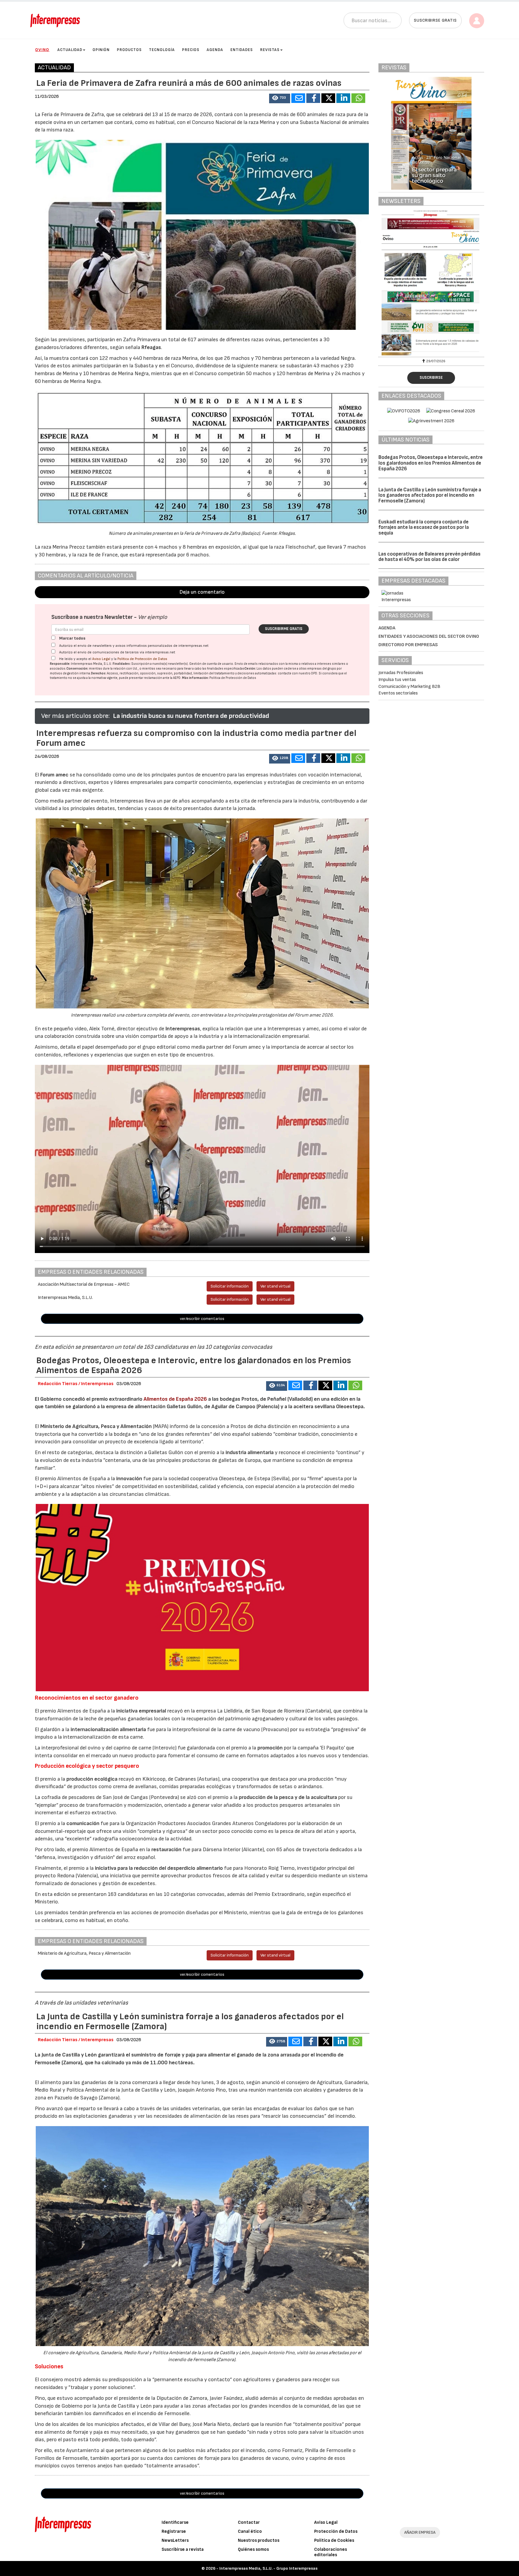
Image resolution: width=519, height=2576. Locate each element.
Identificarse (175, 2522)
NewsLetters (175, 2540)
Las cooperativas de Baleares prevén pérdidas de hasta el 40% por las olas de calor (429, 557)
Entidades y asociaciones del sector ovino (429, 636)
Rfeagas (151, 347)
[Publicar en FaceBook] (313, 98)
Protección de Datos (336, 2531)
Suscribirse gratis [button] (435, 20)
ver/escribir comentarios (202, 1319)
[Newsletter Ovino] (431, 283)
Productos (129, 50)
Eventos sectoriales (398, 693)
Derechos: (99, 673)
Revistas (270, 50)
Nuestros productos (259, 2540)
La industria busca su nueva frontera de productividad (191, 716)
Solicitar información (230, 1286)
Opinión (101, 50)
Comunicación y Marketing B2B (409, 687)
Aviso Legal (101, 659)
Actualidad (70, 50)
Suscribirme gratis (284, 629)
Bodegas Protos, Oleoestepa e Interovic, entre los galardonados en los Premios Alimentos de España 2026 (431, 463)
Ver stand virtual (275, 1286)
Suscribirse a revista (183, 2549)
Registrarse (174, 2531)
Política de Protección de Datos (142, 659)
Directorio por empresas (408, 645)
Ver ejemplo (152, 617)
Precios (191, 50)
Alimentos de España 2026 (175, 1399)
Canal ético (250, 2531)
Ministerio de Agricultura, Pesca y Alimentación (96, 1426)
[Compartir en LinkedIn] (343, 98)
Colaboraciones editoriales (331, 2552)
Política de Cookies (334, 2540)
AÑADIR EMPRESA (420, 2532)
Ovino (42, 50)
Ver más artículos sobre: (75, 716)
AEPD (177, 678)
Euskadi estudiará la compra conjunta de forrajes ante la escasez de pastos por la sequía (424, 527)
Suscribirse (431, 378)
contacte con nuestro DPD (297, 673)
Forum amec (54, 775)
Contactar (249, 2522)
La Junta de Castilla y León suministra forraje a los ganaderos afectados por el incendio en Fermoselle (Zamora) (430, 495)
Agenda (215, 50)
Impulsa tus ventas (397, 680)
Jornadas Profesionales (401, 673)
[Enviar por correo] (298, 98)
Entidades (242, 50)
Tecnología (162, 50)
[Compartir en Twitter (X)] (328, 98)
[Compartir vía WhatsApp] (358, 98)
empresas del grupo (322, 669)
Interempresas (183, 1029)
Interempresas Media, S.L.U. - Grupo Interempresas (268, 2568)
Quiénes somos (253, 2549)
